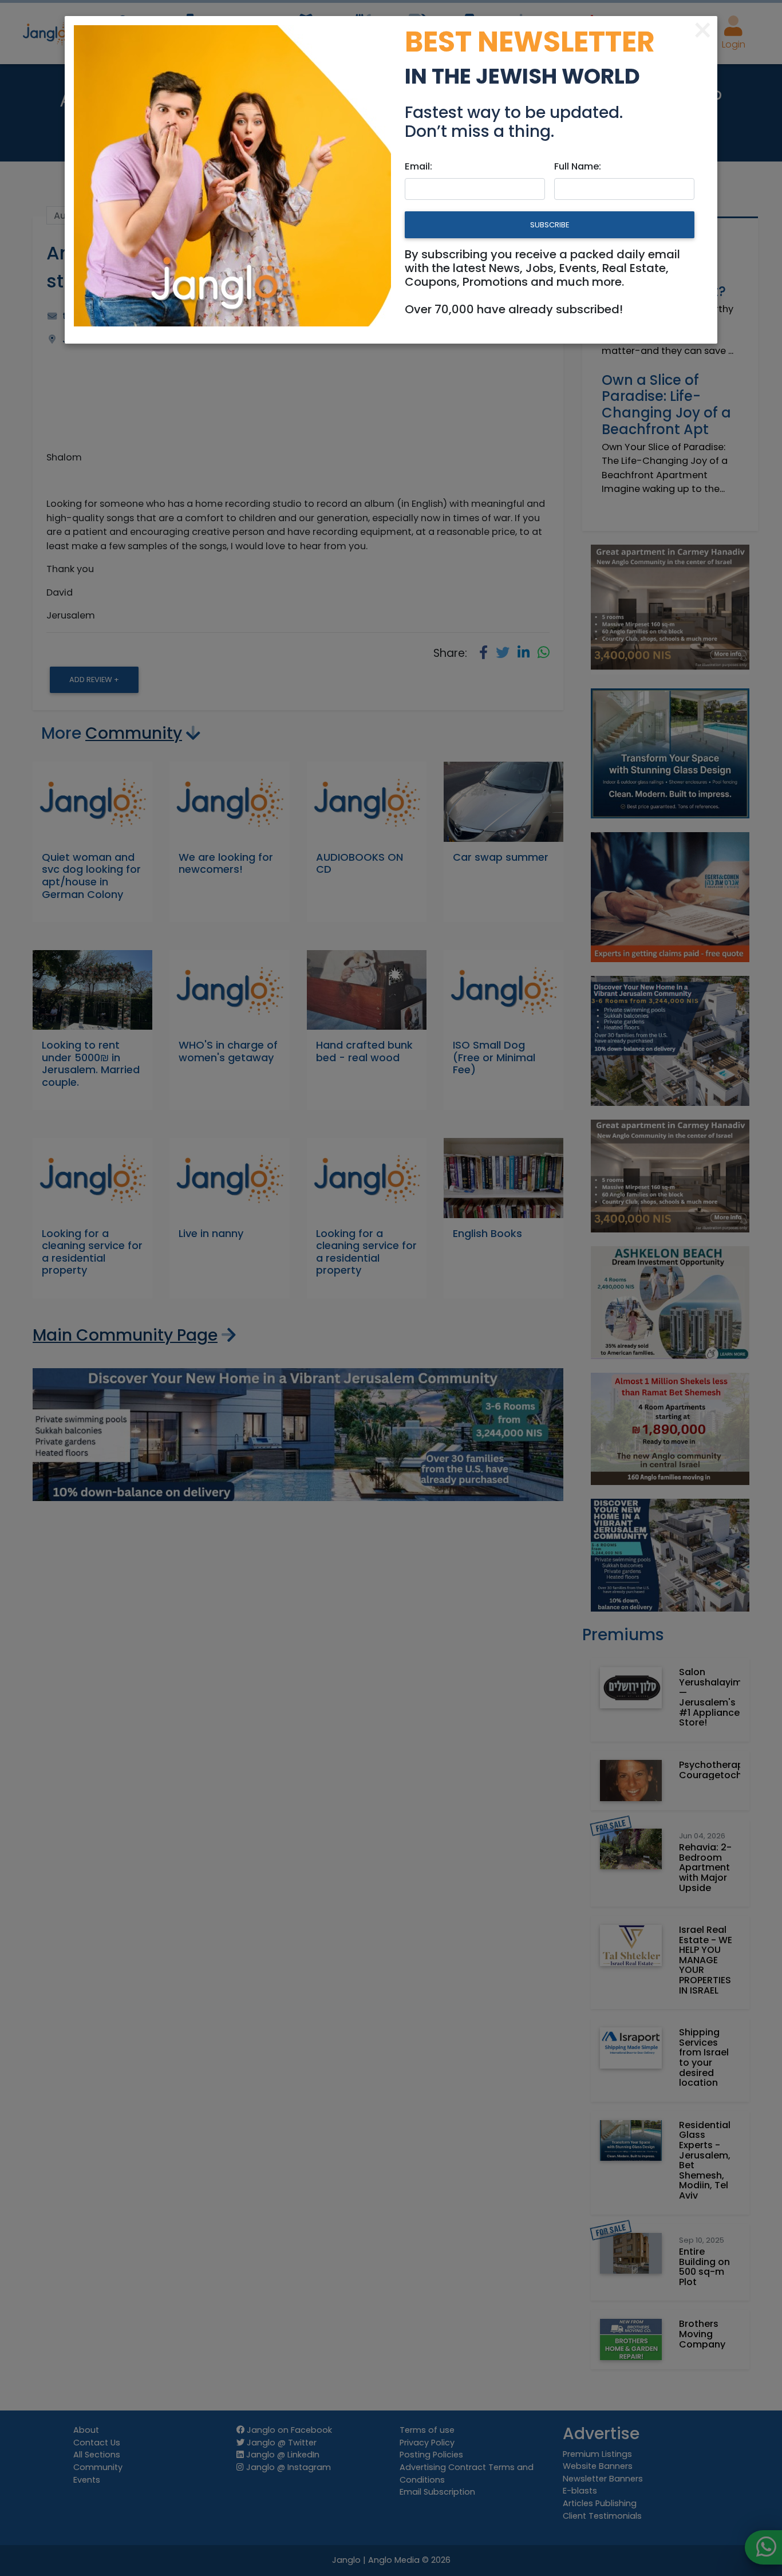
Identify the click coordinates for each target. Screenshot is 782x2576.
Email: (418, 166)
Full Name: (578, 166)
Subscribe (550, 225)
